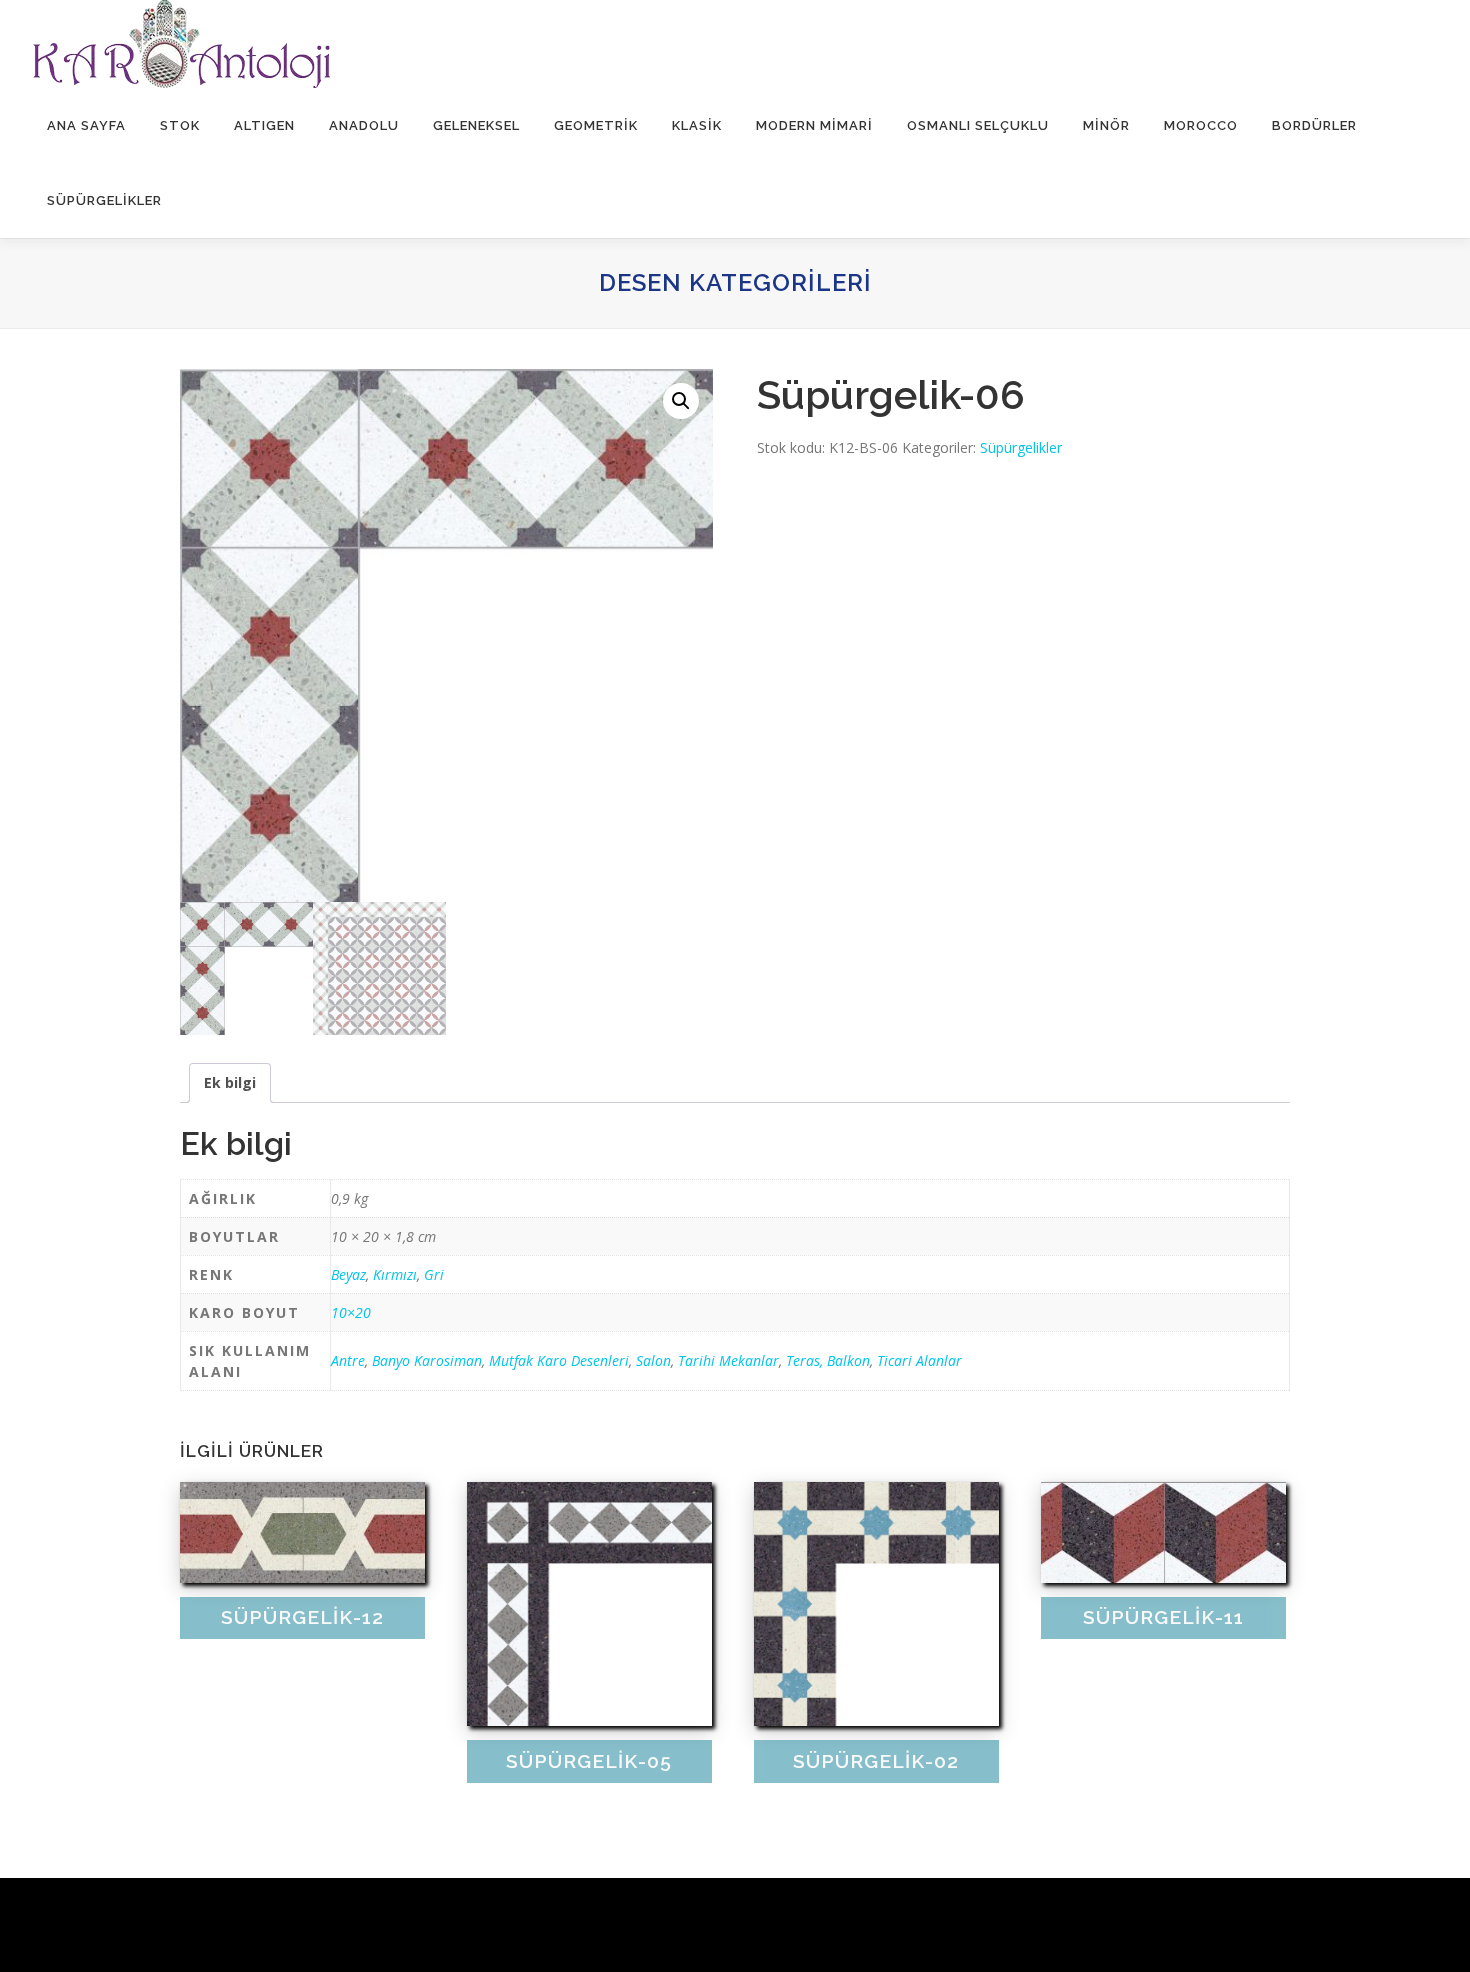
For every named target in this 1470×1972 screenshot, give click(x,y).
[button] (681, 401)
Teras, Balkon (828, 1360)
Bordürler (1314, 125)
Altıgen (264, 125)
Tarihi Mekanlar (728, 1360)
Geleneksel (476, 125)
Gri (434, 1274)
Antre (348, 1360)
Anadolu (364, 125)
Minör (1106, 125)
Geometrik (596, 125)
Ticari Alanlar (919, 1360)
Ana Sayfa (86, 125)
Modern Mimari (814, 125)
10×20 (351, 1312)
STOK (180, 125)
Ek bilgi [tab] (230, 1082)
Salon (653, 1360)
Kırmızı (395, 1274)
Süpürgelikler (104, 200)
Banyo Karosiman (427, 1360)
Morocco (1201, 125)
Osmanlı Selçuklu (978, 125)
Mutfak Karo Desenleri (559, 1360)
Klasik (697, 125)
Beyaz (348, 1274)
